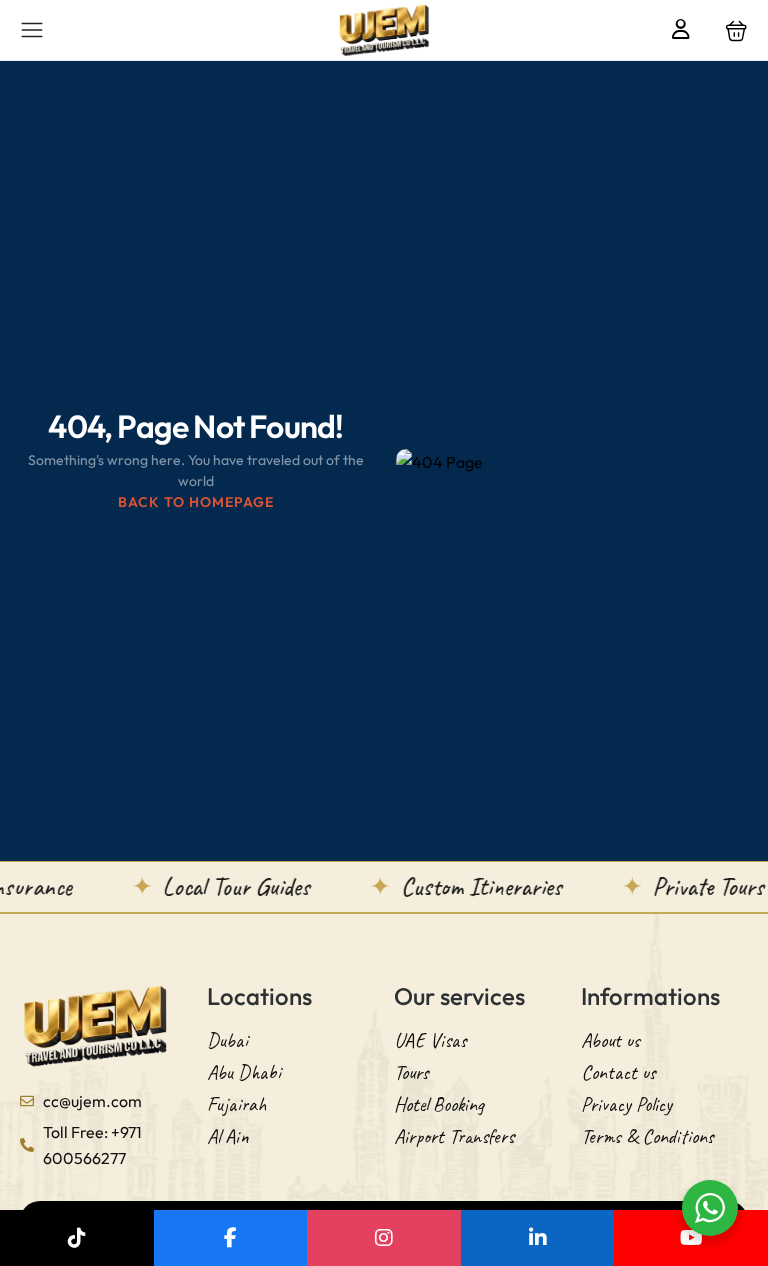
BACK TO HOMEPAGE (196, 502)
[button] (736, 30)
